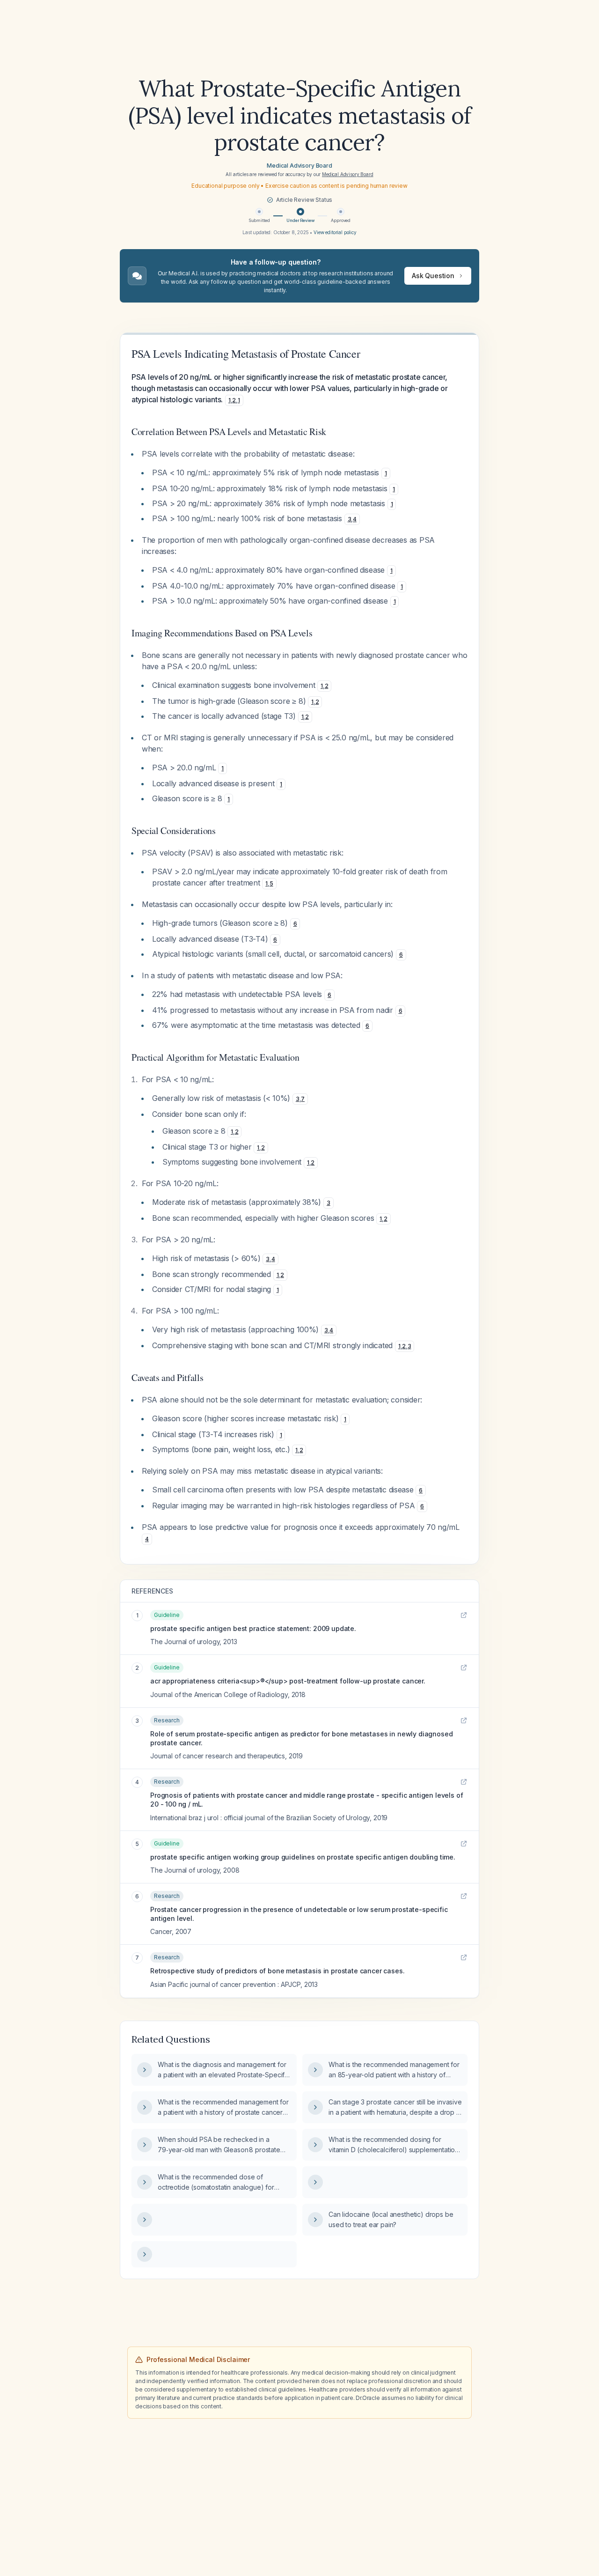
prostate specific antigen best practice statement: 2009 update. (253, 1628)
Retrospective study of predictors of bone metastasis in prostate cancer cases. (278, 1971)
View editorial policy (335, 232)
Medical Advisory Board (299, 166)
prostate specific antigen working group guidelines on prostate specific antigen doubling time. (303, 1857)
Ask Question (433, 276)
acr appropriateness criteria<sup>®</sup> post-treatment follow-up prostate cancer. (288, 1681)
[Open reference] (464, 1615)
